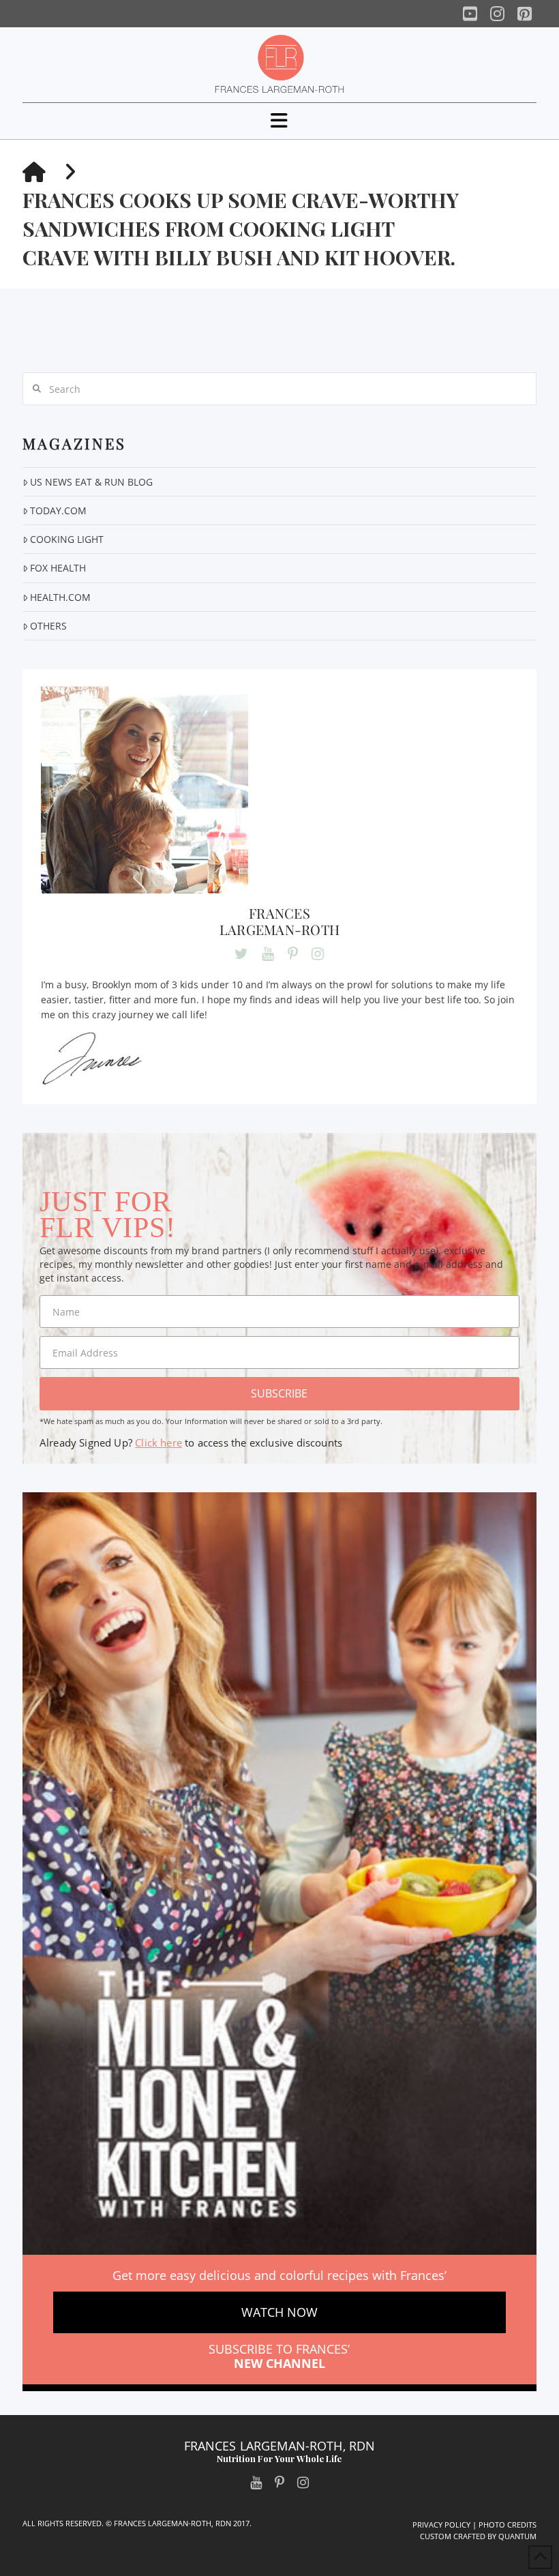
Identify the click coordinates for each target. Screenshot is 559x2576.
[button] (279, 120)
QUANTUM (517, 2536)
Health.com (60, 597)
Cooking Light (67, 539)
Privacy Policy (441, 2525)
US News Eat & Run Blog (91, 482)
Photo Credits (508, 2525)
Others (48, 626)
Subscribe (279, 1393)
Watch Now (279, 2312)
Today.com (58, 510)
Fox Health (58, 568)
